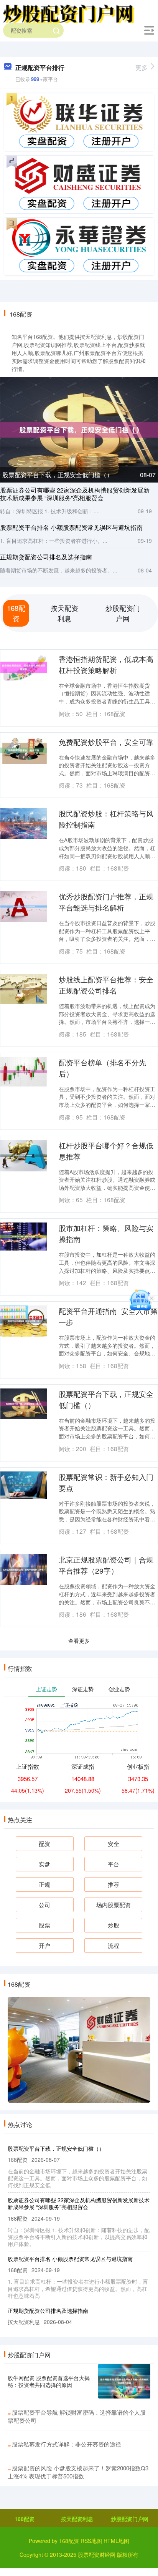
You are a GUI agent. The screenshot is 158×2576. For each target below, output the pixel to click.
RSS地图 (91, 2541)
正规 (44, 1884)
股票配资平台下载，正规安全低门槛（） (58, 475)
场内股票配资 (114, 1905)
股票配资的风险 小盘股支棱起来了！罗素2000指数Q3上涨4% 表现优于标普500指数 (78, 2472)
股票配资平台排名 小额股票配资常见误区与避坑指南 (71, 527)
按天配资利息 (77, 2519)
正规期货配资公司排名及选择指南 (46, 557)
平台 (114, 1864)
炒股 (114, 1925)
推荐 (114, 1884)
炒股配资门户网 (130, 2519)
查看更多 (79, 1640)
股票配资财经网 (97, 2554)
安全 (114, 1844)
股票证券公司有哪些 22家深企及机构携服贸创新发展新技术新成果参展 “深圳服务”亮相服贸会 (75, 494)
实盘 (44, 1864)
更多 (142, 67)
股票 (44, 1925)
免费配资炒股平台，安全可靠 (106, 742)
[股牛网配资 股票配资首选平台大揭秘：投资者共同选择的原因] (124, 2381)
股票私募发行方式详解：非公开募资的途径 (67, 2444)
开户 (44, 1945)
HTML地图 (116, 2541)
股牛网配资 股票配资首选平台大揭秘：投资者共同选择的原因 (49, 2381)
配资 (44, 1844)
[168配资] (69, 13)
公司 (44, 1905)
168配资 (25, 2519)
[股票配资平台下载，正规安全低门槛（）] (79, 429)
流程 (114, 1945)
